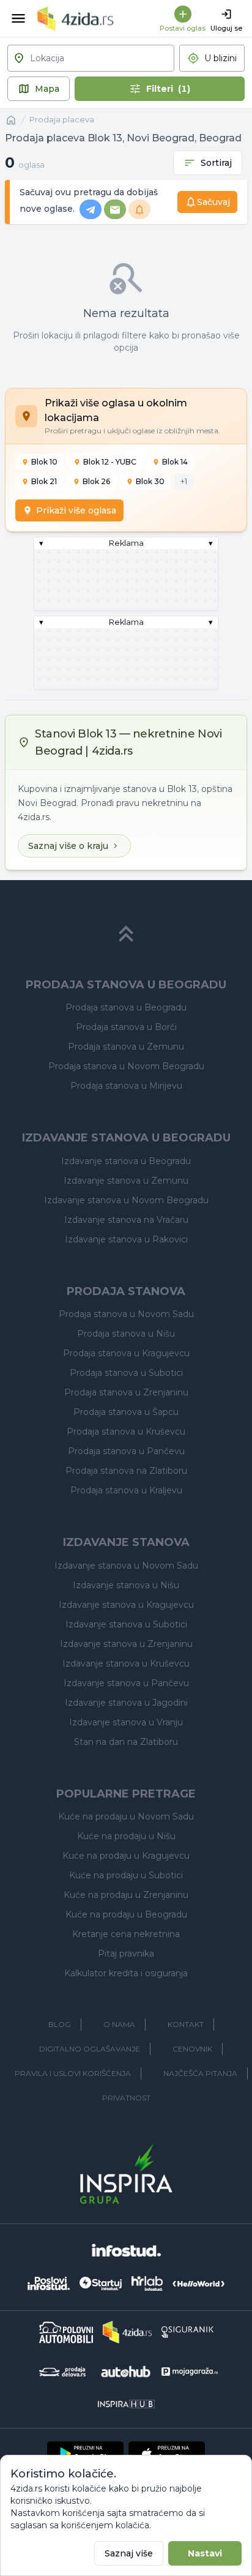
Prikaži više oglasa (76, 510)
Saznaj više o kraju (68, 846)
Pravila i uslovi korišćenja (73, 2073)
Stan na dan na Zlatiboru (126, 1742)
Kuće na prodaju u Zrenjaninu (126, 1895)
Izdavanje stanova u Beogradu (126, 1161)
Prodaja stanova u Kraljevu (126, 1490)
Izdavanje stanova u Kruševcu (126, 1663)
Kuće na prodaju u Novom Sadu (126, 1816)
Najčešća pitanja (200, 2073)
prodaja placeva (62, 120)
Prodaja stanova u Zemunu (126, 1047)
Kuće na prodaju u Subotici (126, 1875)
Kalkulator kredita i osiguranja (126, 1973)
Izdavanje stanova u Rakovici (126, 1239)
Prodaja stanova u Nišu (126, 1334)
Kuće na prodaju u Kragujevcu (126, 1856)
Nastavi (205, 2553)
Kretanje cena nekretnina (126, 1934)
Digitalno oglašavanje (90, 2049)
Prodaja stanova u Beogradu (126, 1007)
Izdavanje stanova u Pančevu (126, 1683)
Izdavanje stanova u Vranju (126, 1722)
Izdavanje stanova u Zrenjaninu (126, 1644)
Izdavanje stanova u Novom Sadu (126, 1566)
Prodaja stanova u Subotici (126, 1373)
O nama (119, 2024)
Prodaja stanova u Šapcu (126, 1412)
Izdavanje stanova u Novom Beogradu (126, 1200)
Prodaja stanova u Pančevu (126, 1451)
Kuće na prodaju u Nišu (126, 1836)
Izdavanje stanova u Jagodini (126, 1703)
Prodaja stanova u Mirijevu (126, 1086)
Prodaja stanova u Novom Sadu (126, 1314)
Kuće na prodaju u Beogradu (126, 1914)
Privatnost (126, 2098)
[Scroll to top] (126, 934)
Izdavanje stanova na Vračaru (126, 1220)
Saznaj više (129, 2553)
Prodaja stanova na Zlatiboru (126, 1471)
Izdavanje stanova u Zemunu (126, 1181)
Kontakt (186, 2024)
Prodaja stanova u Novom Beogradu (126, 1066)
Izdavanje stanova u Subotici (126, 1624)
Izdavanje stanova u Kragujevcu (126, 1605)
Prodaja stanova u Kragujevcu (126, 1353)
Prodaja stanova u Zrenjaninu (126, 1392)
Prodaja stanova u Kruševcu (126, 1432)
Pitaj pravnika (126, 1954)
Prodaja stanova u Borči (126, 1027)
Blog (60, 2024)
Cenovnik (192, 2049)
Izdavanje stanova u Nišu (126, 1585)
